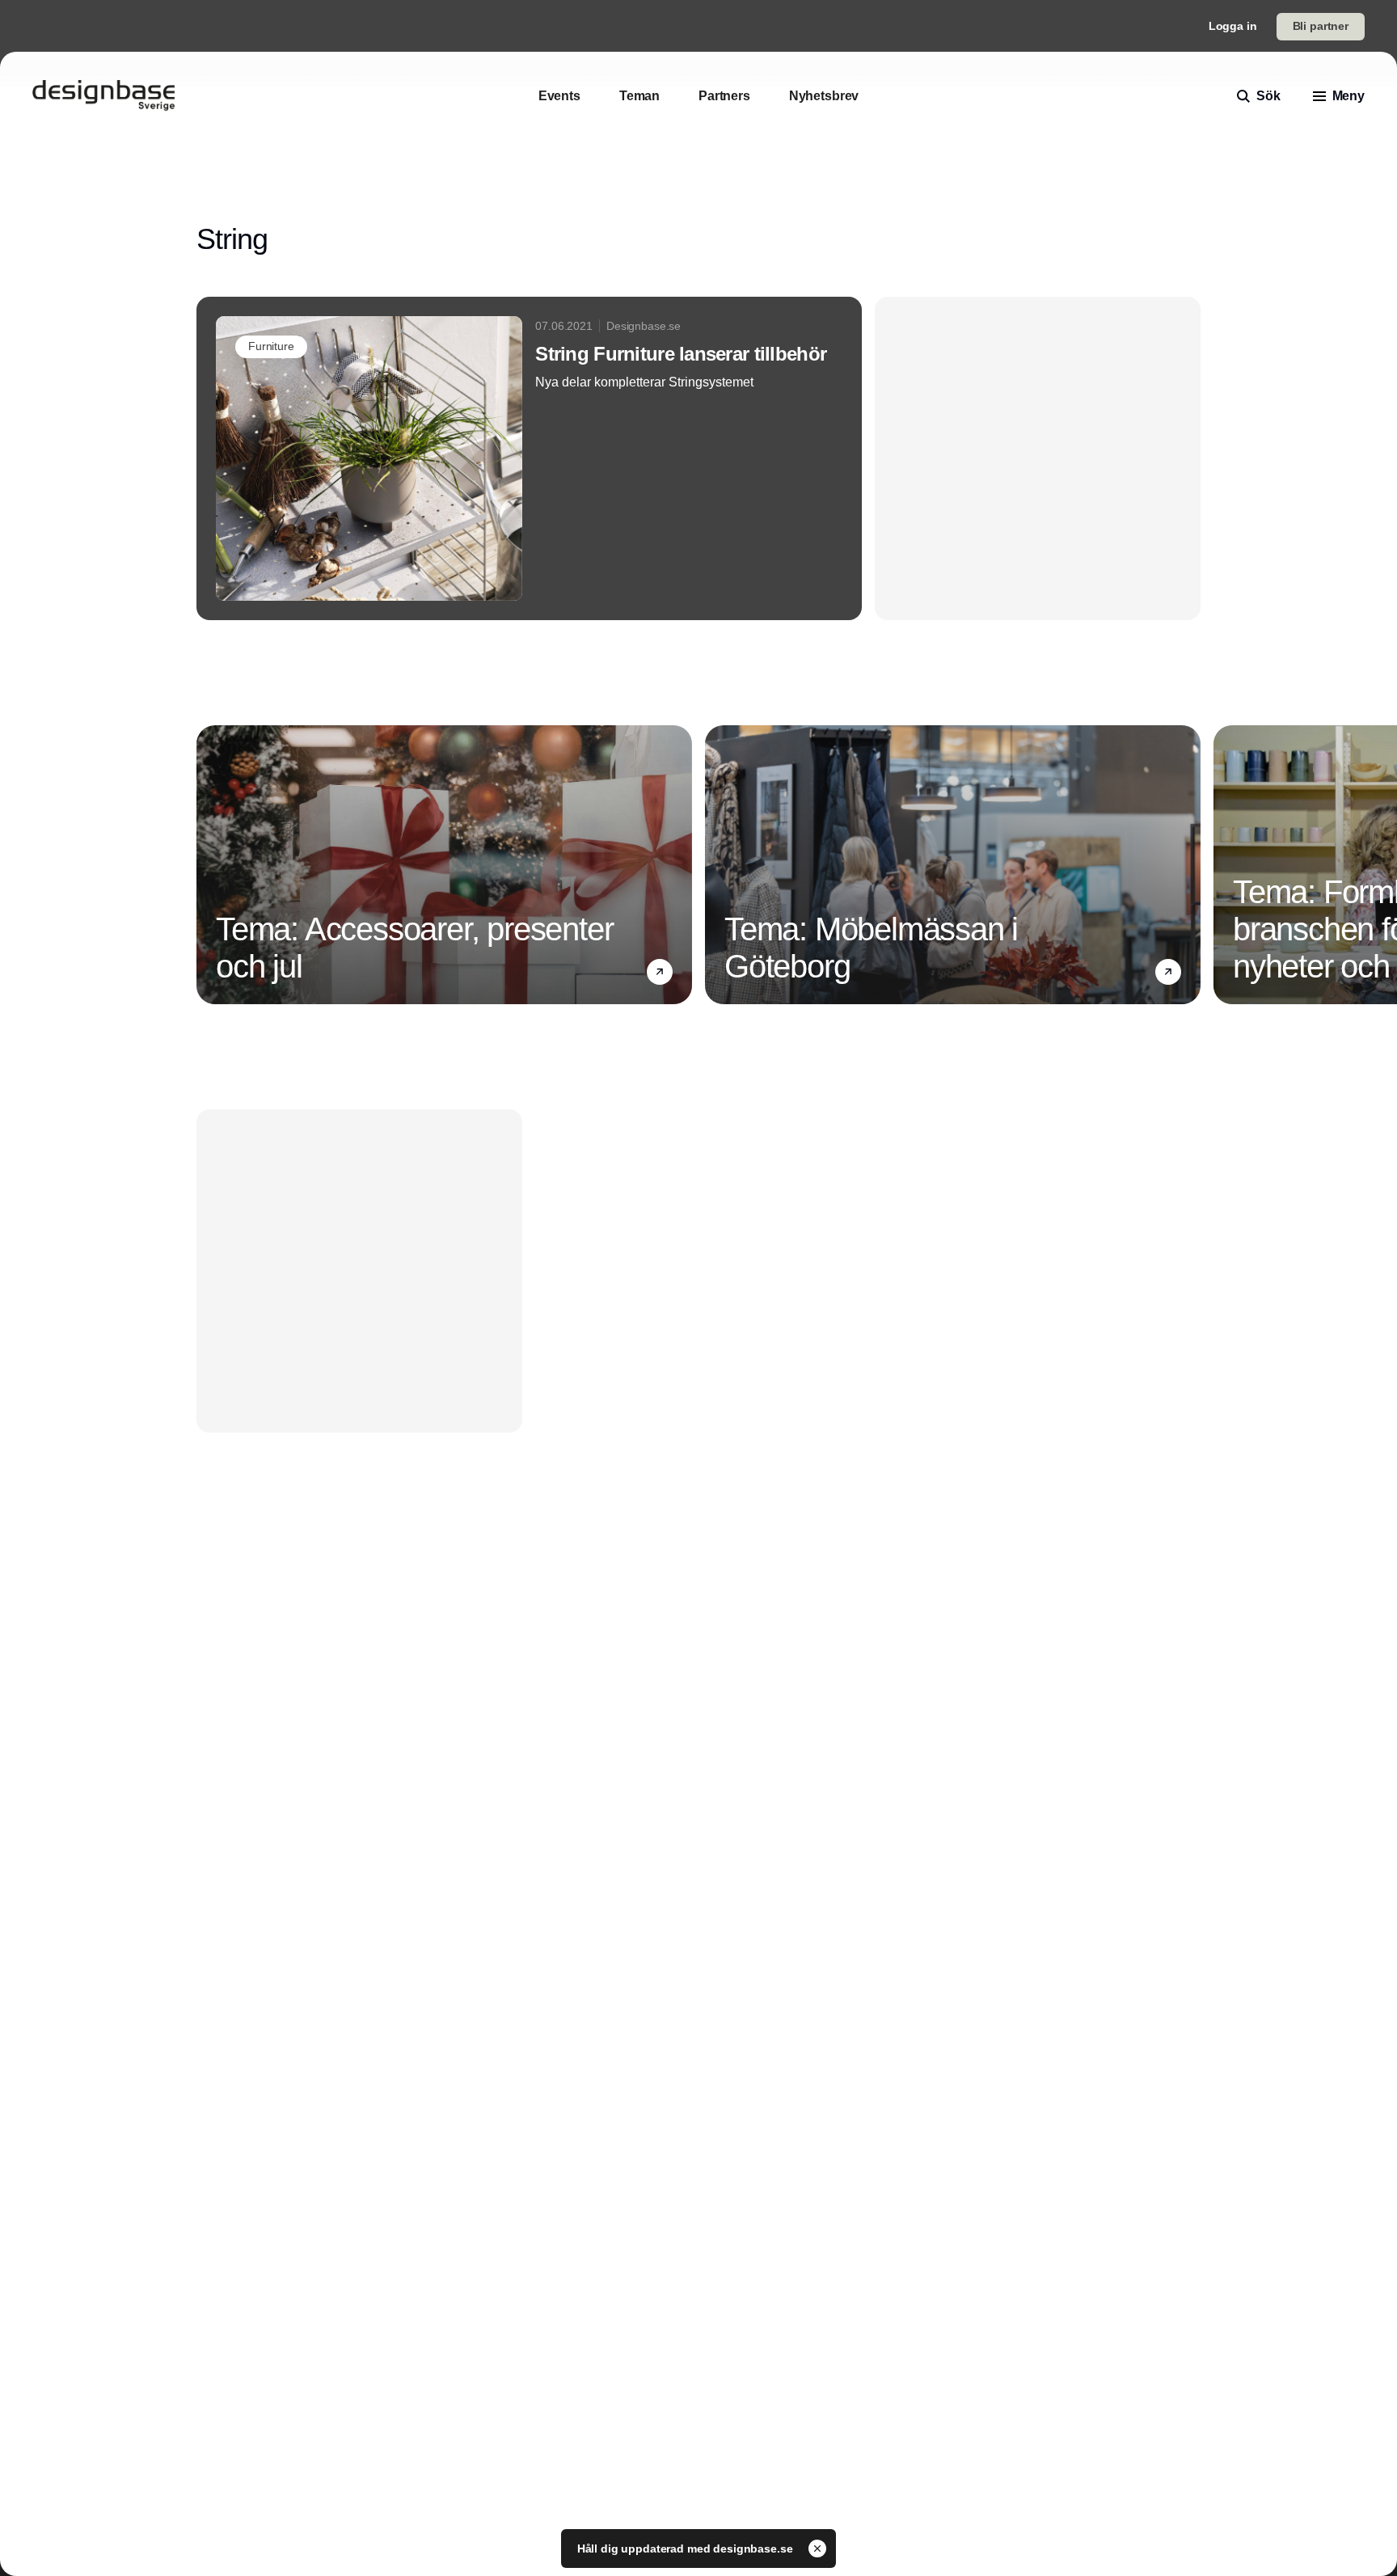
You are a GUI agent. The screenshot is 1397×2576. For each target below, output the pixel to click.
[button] (660, 972)
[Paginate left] (209, 865)
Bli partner (1321, 26)
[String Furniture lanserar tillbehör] (529, 458)
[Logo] (103, 96)
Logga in (1233, 26)
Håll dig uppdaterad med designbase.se (687, 2549)
